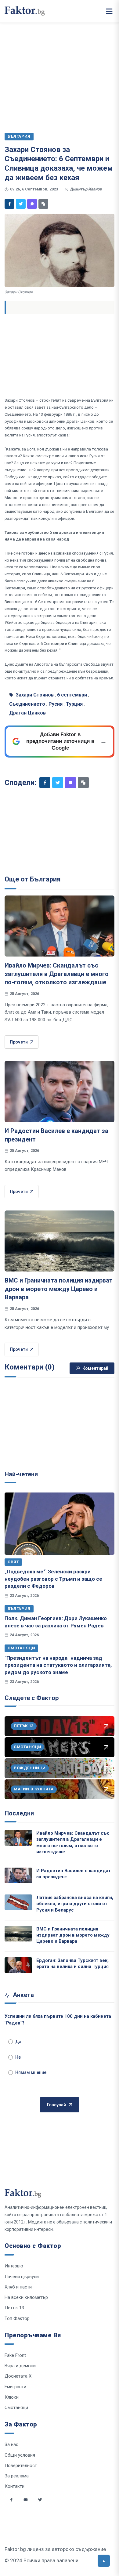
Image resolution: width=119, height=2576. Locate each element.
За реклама (17, 2476)
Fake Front (15, 2355)
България (19, 1609)
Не (18, 2057)
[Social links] (11, 2500)
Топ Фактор (17, 2318)
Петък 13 (14, 2308)
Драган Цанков (27, 713)
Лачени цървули (22, 2277)
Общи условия (20, 2455)
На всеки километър (26, 2297)
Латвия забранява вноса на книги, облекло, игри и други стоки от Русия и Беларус (75, 1904)
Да (18, 2042)
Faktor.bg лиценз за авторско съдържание (55, 2549)
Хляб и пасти (18, 2287)
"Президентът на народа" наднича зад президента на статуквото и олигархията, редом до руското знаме (58, 1665)
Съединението (27, 704)
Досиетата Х (18, 2376)
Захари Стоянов (35, 695)
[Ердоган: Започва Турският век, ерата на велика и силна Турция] (18, 1965)
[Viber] (32, 204)
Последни (19, 1813)
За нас (11, 2444)
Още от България (33, 879)
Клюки (12, 2397)
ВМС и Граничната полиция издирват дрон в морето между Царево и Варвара (59, 1289)
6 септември (72, 695)
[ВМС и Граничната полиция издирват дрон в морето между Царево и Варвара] (60, 1241)
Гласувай (56, 2105)
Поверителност (21, 2466)
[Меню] (109, 11)
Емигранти (15, 2387)
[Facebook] (9, 204)
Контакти (14, 2486)
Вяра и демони (20, 2366)
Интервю (14, 2266)
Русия (56, 704)
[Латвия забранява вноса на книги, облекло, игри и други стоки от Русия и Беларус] (18, 1902)
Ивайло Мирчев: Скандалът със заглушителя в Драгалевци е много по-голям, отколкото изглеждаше (57, 974)
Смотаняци (21, 1648)
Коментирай (95, 1368)
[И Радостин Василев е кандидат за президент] (60, 1091)
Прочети (19, 1042)
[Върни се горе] (104, 2561)
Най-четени (21, 1474)
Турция (74, 704)
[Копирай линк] (43, 204)
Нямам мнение (31, 2072)
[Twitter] (21, 204)
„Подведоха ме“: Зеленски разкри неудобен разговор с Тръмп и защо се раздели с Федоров (53, 1579)
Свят (13, 1562)
